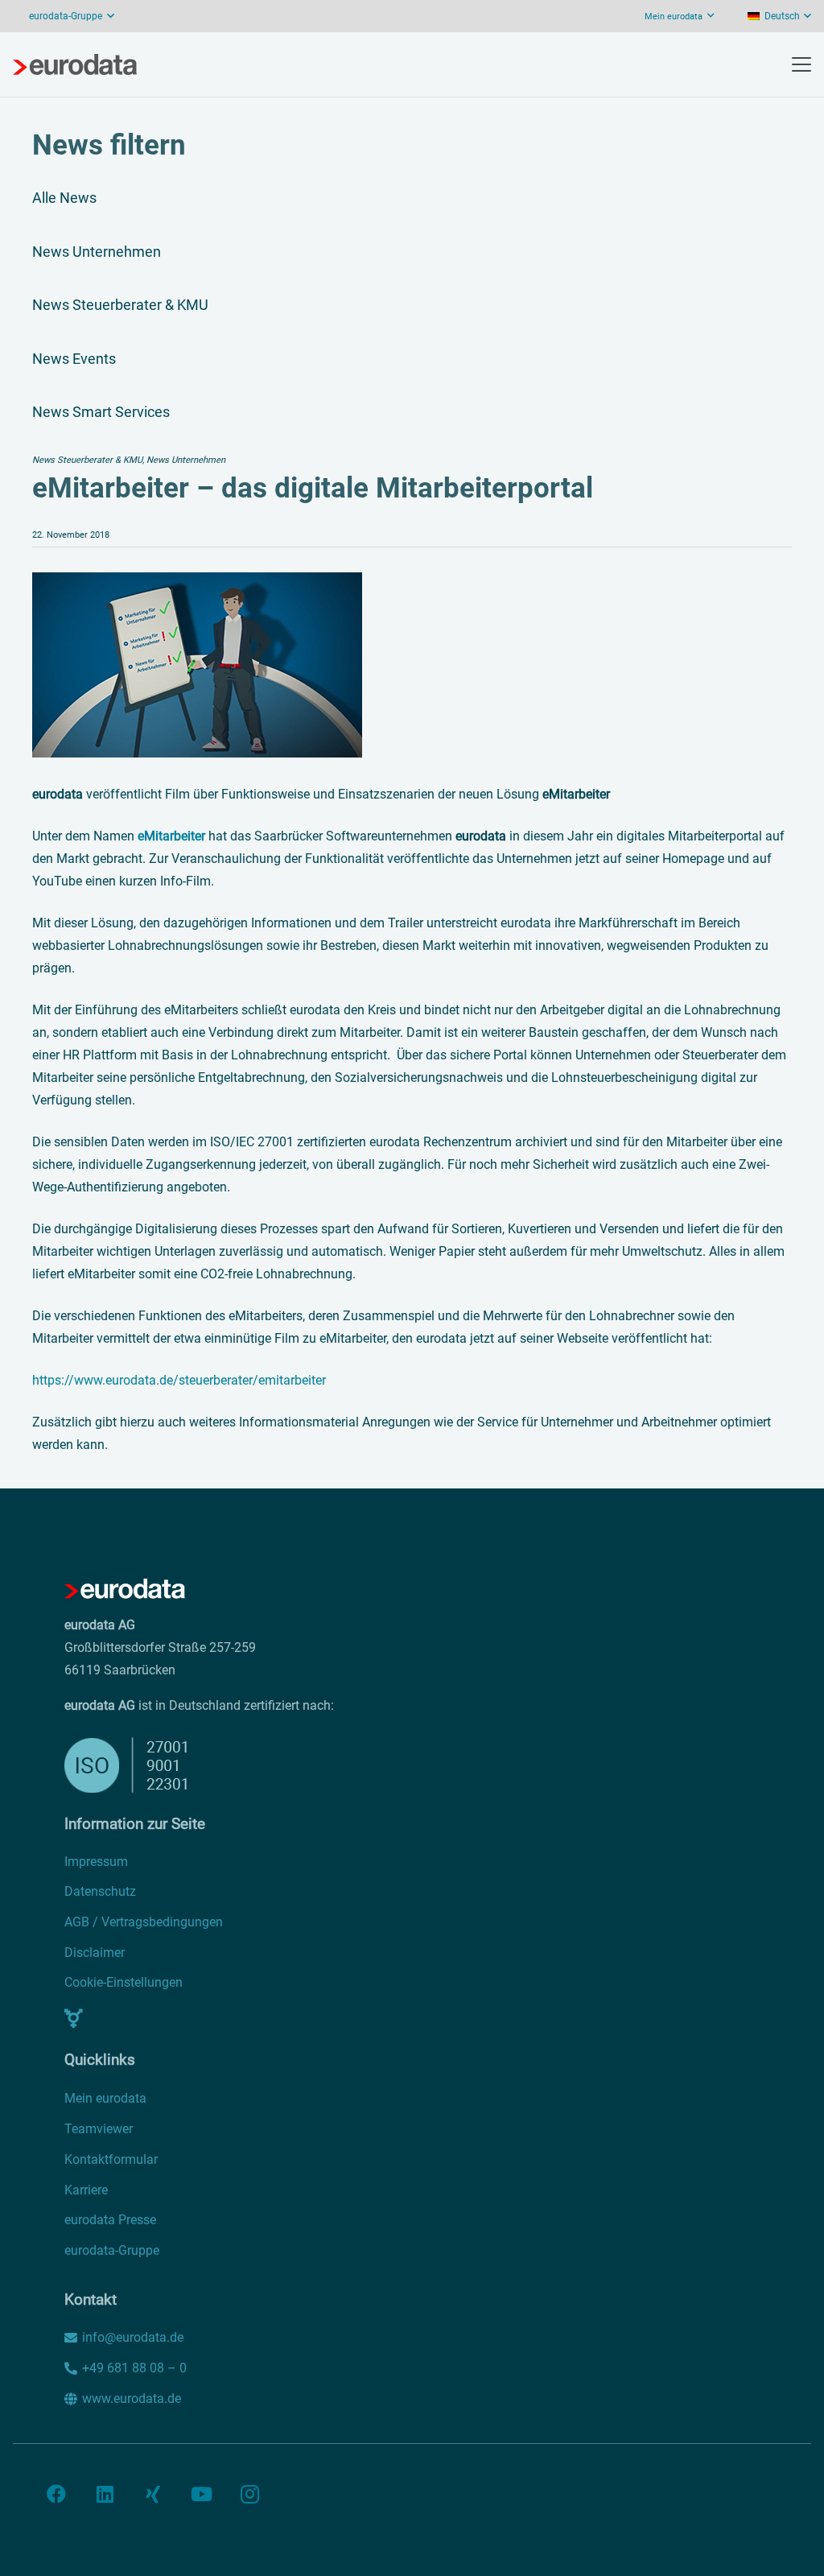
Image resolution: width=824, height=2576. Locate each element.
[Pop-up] (74, 2018)
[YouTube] (201, 2494)
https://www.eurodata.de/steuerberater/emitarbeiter (179, 1380)
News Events (74, 359)
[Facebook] (56, 2494)
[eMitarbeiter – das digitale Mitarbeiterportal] (197, 583)
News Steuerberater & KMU (120, 305)
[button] (111, 16)
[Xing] (153, 2494)
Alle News (64, 198)
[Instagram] (249, 2494)
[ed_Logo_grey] (75, 64)
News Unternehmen (97, 252)
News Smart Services (101, 412)
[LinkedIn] (105, 2494)
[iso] (319, 1765)
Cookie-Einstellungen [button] (124, 1982)
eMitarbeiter (171, 836)
